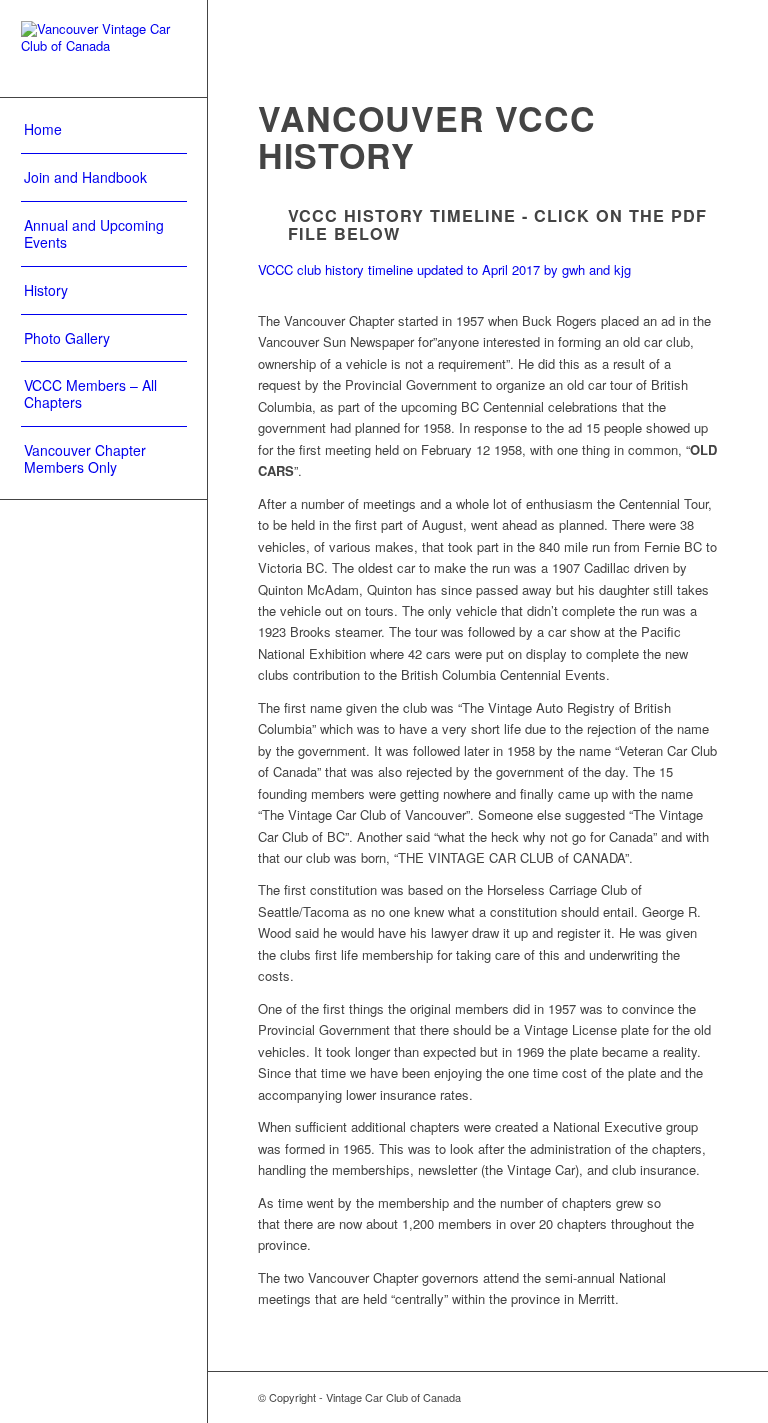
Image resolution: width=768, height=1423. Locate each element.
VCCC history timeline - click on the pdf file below (497, 224)
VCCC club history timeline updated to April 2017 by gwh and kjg (444, 269)
